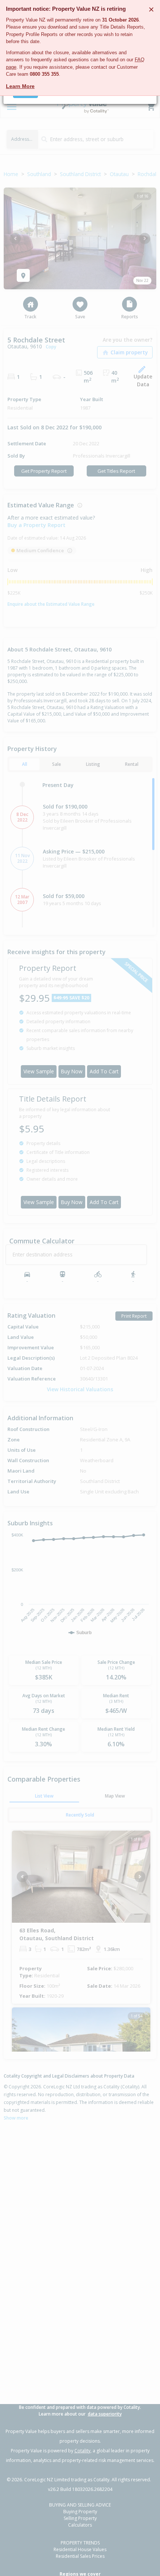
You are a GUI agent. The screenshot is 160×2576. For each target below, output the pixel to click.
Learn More (20, 86)
